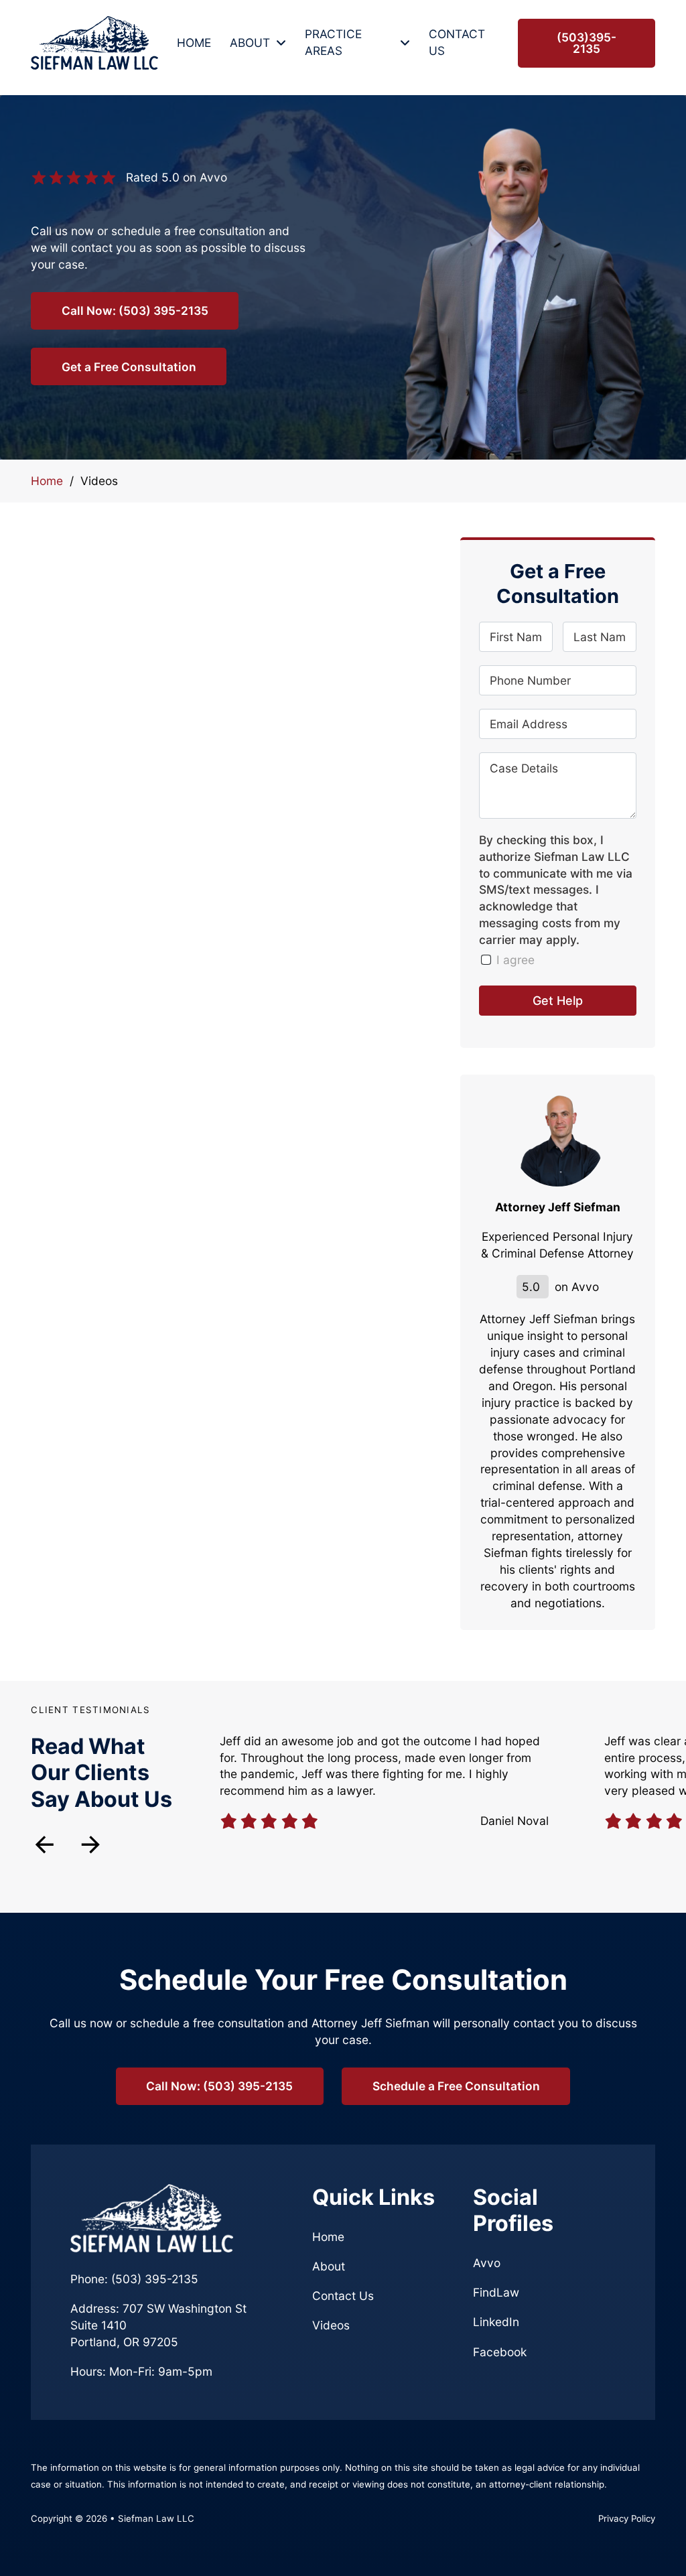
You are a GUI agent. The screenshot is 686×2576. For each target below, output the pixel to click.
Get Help (558, 1001)
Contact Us (343, 2296)
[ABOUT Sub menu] (281, 43)
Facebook (500, 2352)
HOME (194, 43)
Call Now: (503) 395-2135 (135, 311)
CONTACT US (457, 42)
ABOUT (250, 43)
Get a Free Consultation (129, 367)
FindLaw (496, 2292)
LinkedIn (496, 2322)
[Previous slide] (45, 1845)
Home (47, 481)
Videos (331, 2325)
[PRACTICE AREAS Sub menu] (405, 43)
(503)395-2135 (587, 43)
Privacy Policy (627, 2518)
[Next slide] (91, 1845)
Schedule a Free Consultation (456, 2086)
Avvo (487, 2263)
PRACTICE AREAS (333, 42)
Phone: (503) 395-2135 (134, 2279)
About (329, 2266)
